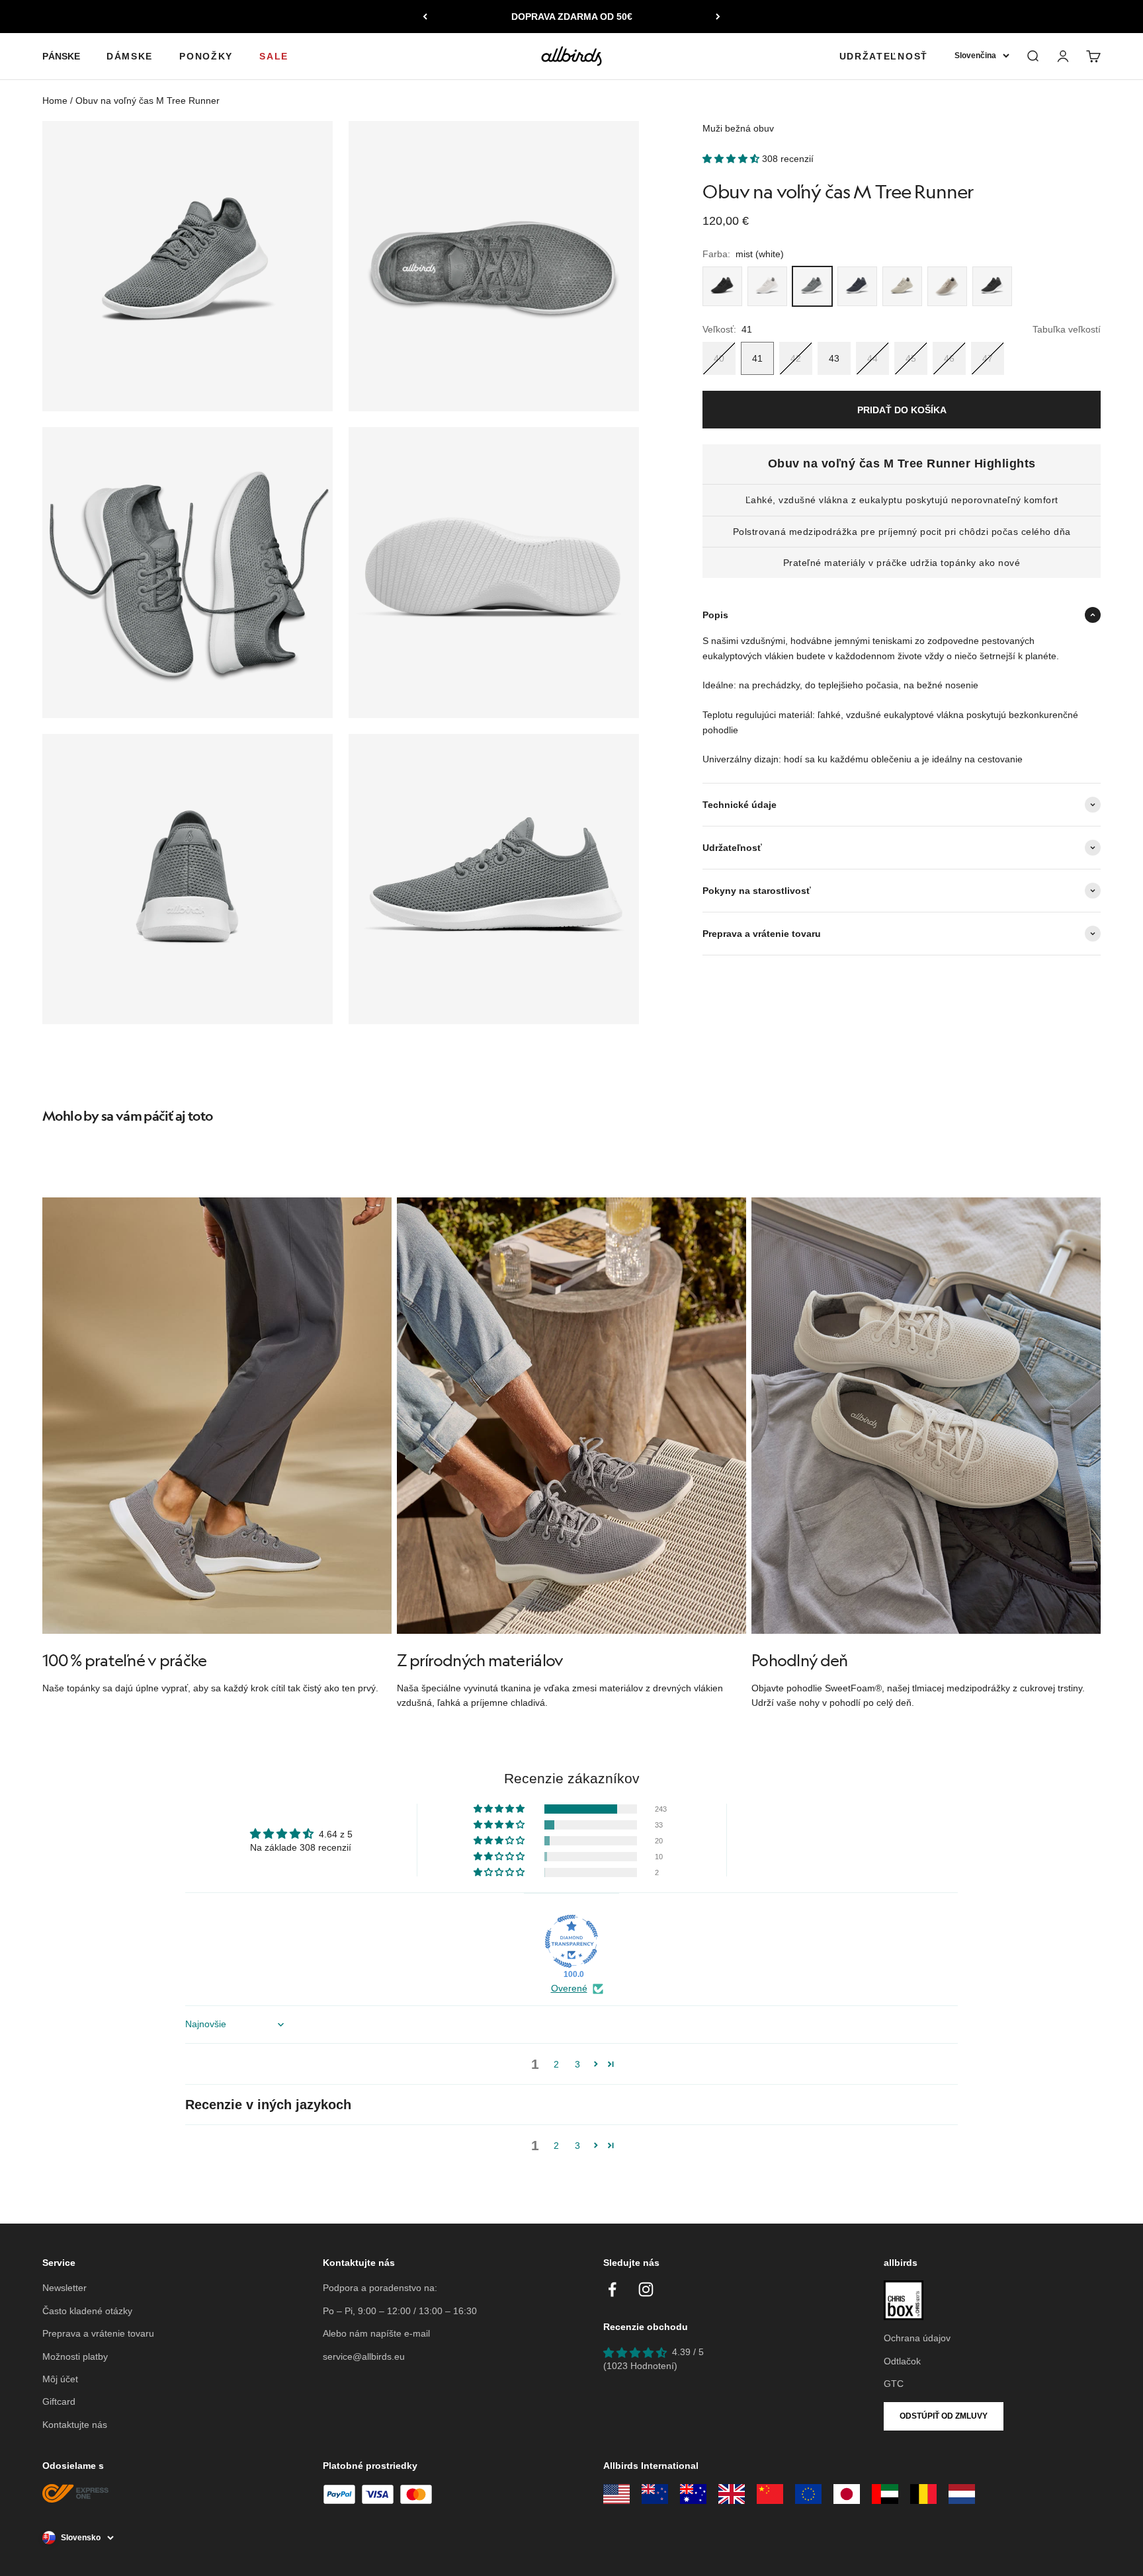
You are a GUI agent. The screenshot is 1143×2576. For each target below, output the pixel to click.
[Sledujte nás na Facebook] (612, 2289)
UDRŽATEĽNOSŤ (884, 56)
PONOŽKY (206, 56)
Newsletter (64, 2288)
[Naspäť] (425, 17)
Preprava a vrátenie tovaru (98, 2333)
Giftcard (59, 2401)
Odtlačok (902, 2361)
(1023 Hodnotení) (640, 2366)
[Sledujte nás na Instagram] (646, 2289)
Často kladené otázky (87, 2311)
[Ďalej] (718, 17)
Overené (569, 1988)
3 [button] (577, 2064)
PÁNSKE (61, 56)
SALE (274, 56)
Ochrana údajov (917, 2338)
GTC (894, 2384)
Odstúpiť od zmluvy (944, 2416)
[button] (732, 159)
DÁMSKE (130, 56)
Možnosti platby (75, 2356)
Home (55, 101)
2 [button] (556, 2064)
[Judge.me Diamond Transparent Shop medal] (571, 1941)
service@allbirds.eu (364, 2356)
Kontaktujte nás (75, 2425)
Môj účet (60, 2379)
